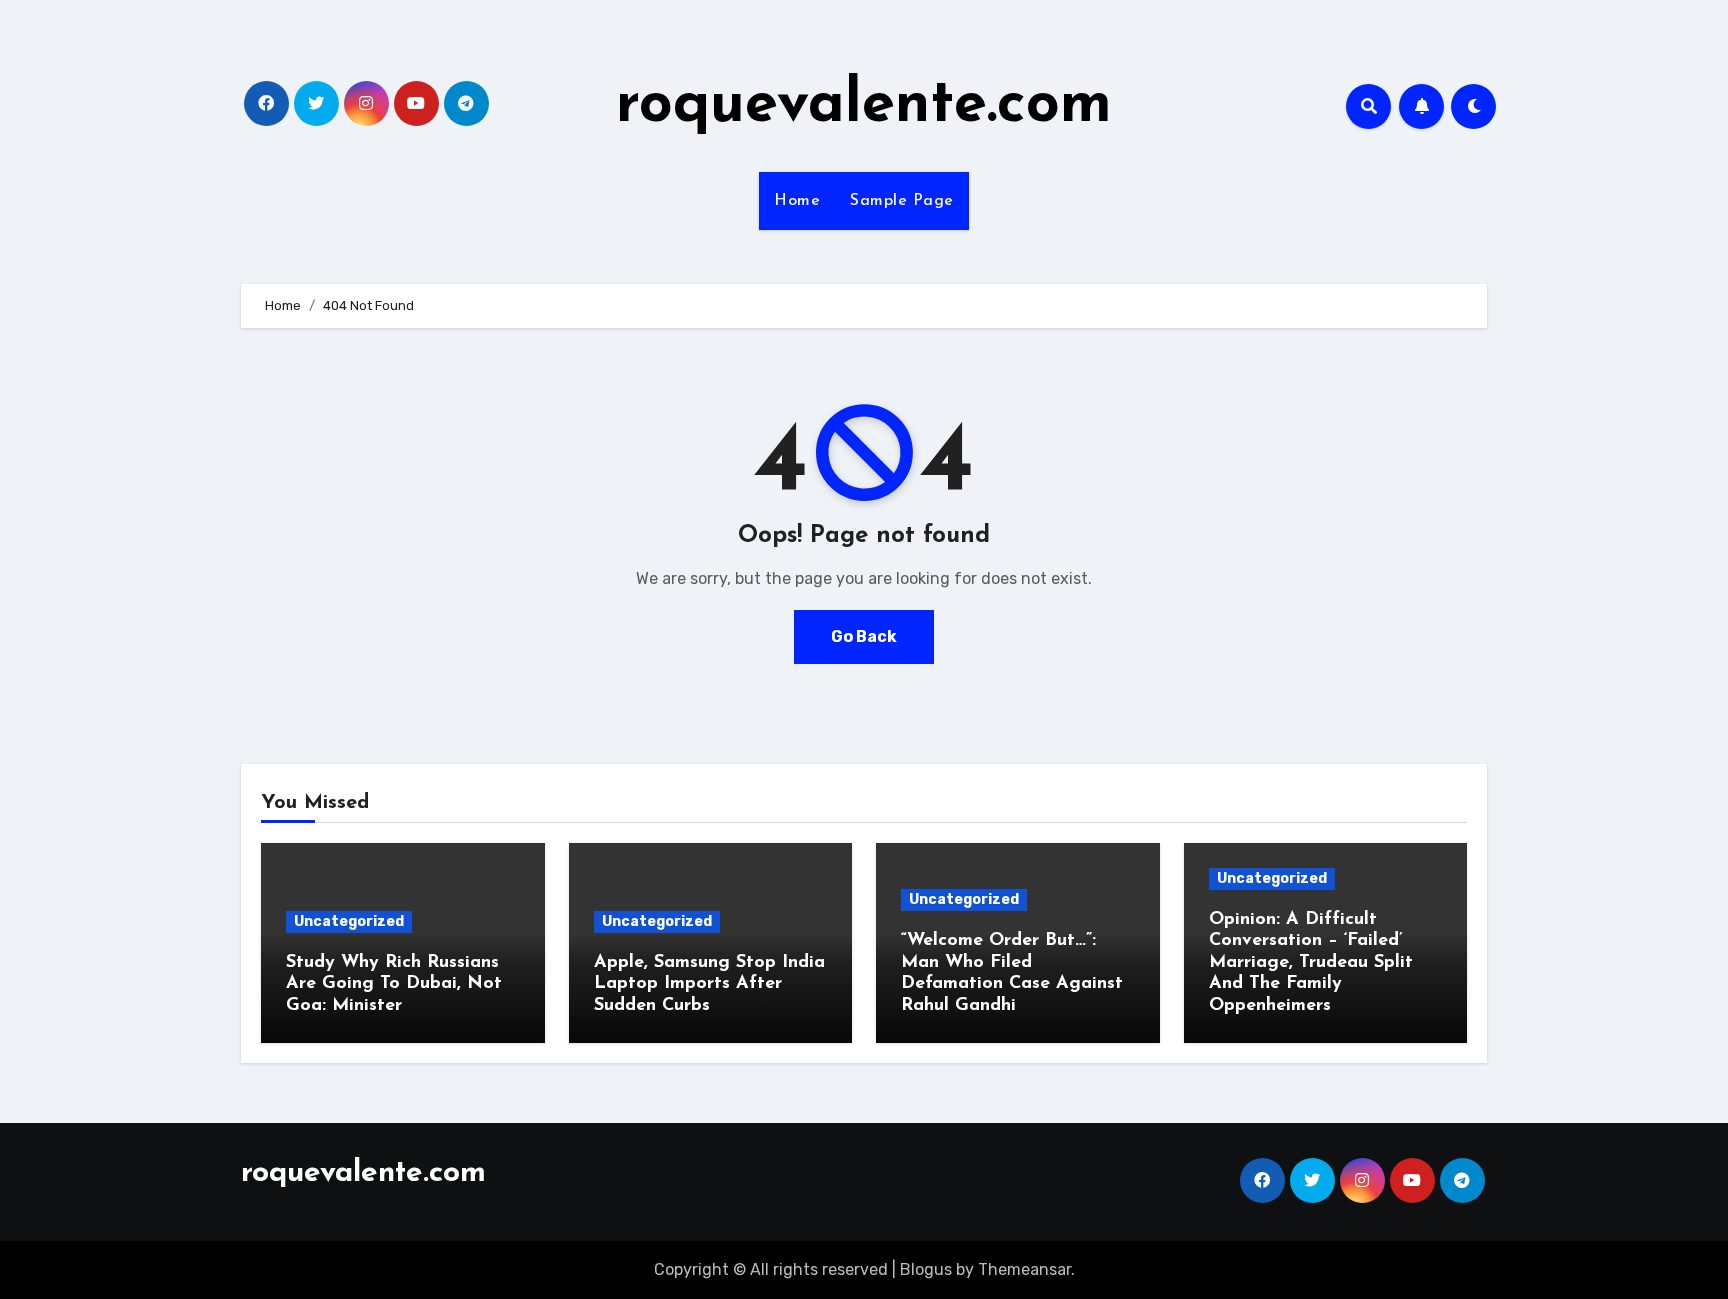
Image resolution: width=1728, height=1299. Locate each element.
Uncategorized (349, 921)
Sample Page (902, 201)
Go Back (864, 636)
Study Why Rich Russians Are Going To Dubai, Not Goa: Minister (394, 984)
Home (797, 201)
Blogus (926, 1269)
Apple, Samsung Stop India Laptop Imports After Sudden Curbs (709, 984)
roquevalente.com (864, 106)
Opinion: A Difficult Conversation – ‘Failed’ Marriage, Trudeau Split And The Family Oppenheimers (1311, 963)
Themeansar (1024, 1269)
